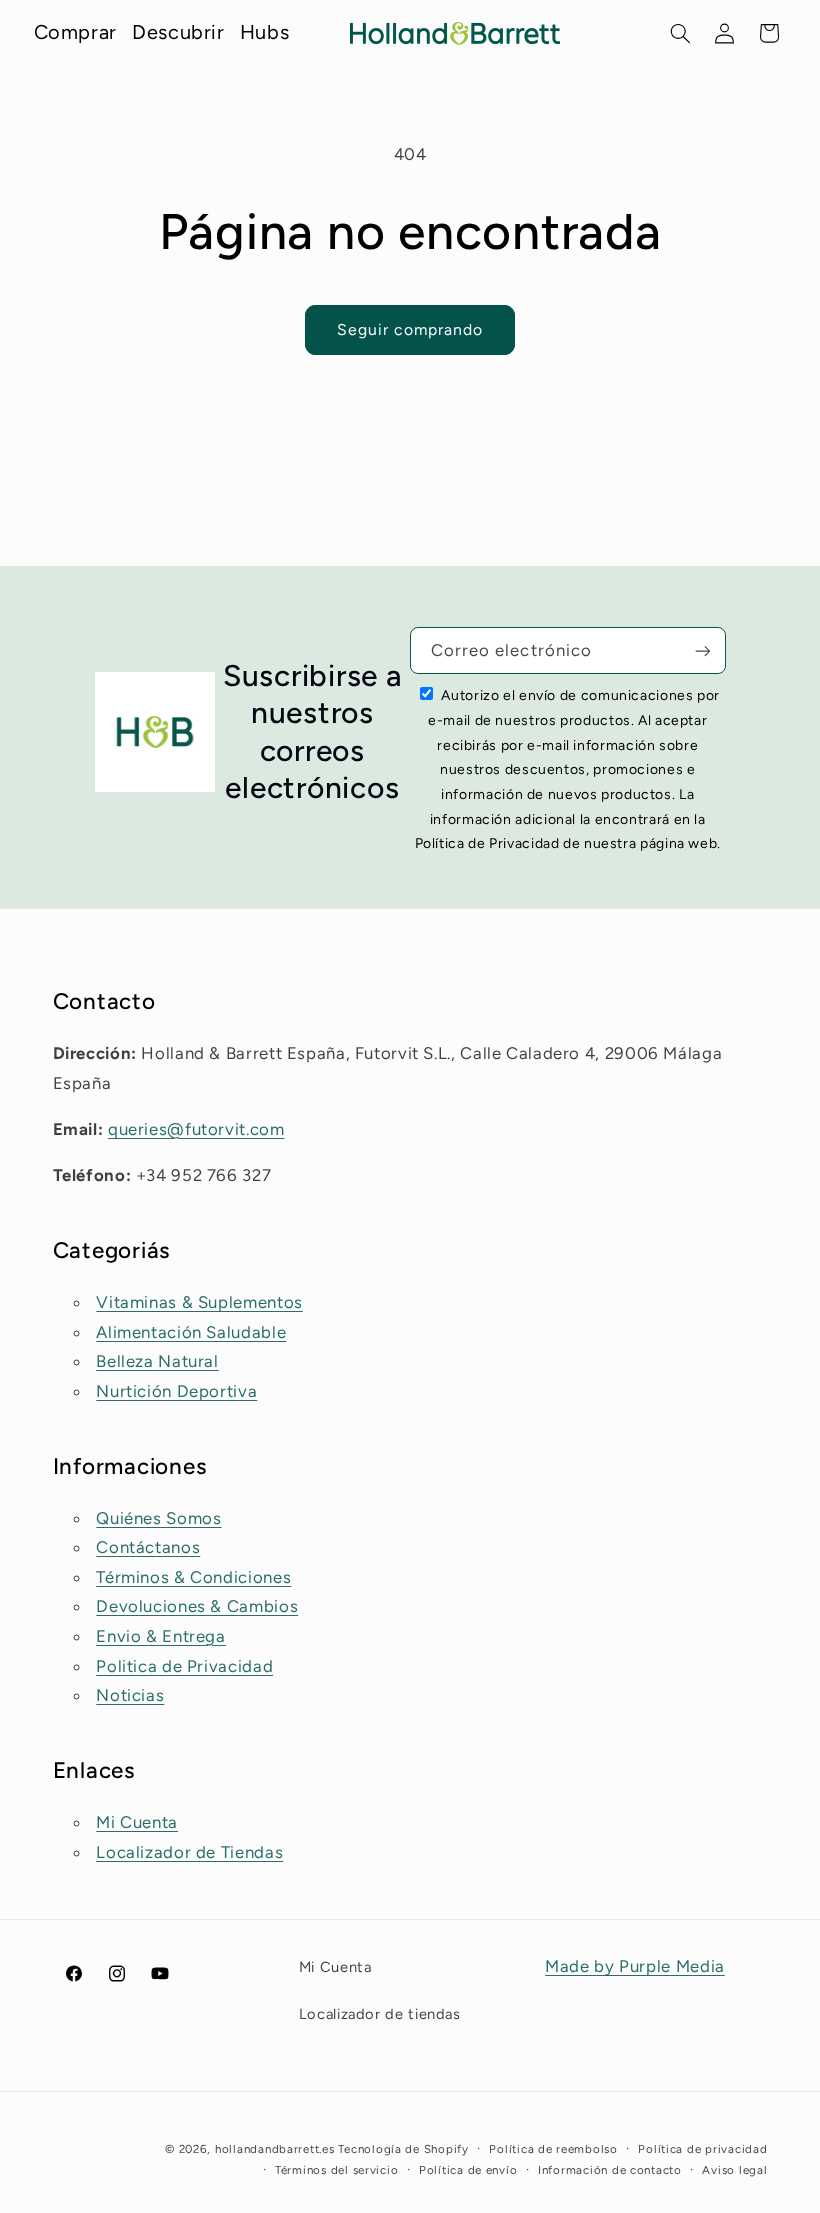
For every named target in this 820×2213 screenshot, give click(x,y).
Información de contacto (610, 2170)
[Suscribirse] (702, 650)
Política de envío (468, 2170)
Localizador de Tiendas (189, 1852)
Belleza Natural (157, 1361)
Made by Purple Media (635, 1966)
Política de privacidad (702, 2149)
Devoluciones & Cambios (197, 1606)
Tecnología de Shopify (403, 2149)
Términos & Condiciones (193, 1577)
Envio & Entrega (160, 1636)
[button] (681, 33)
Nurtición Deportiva (176, 1391)
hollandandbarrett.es (275, 2149)
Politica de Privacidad (184, 1666)
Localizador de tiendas (380, 2014)
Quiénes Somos (158, 1518)
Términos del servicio (336, 2170)
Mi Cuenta (137, 1822)
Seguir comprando (410, 329)
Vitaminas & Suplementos (199, 1302)
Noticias (130, 1695)
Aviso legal (734, 2170)
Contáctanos (148, 1547)
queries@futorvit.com (196, 1129)
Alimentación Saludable (191, 1332)
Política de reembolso (553, 2149)
